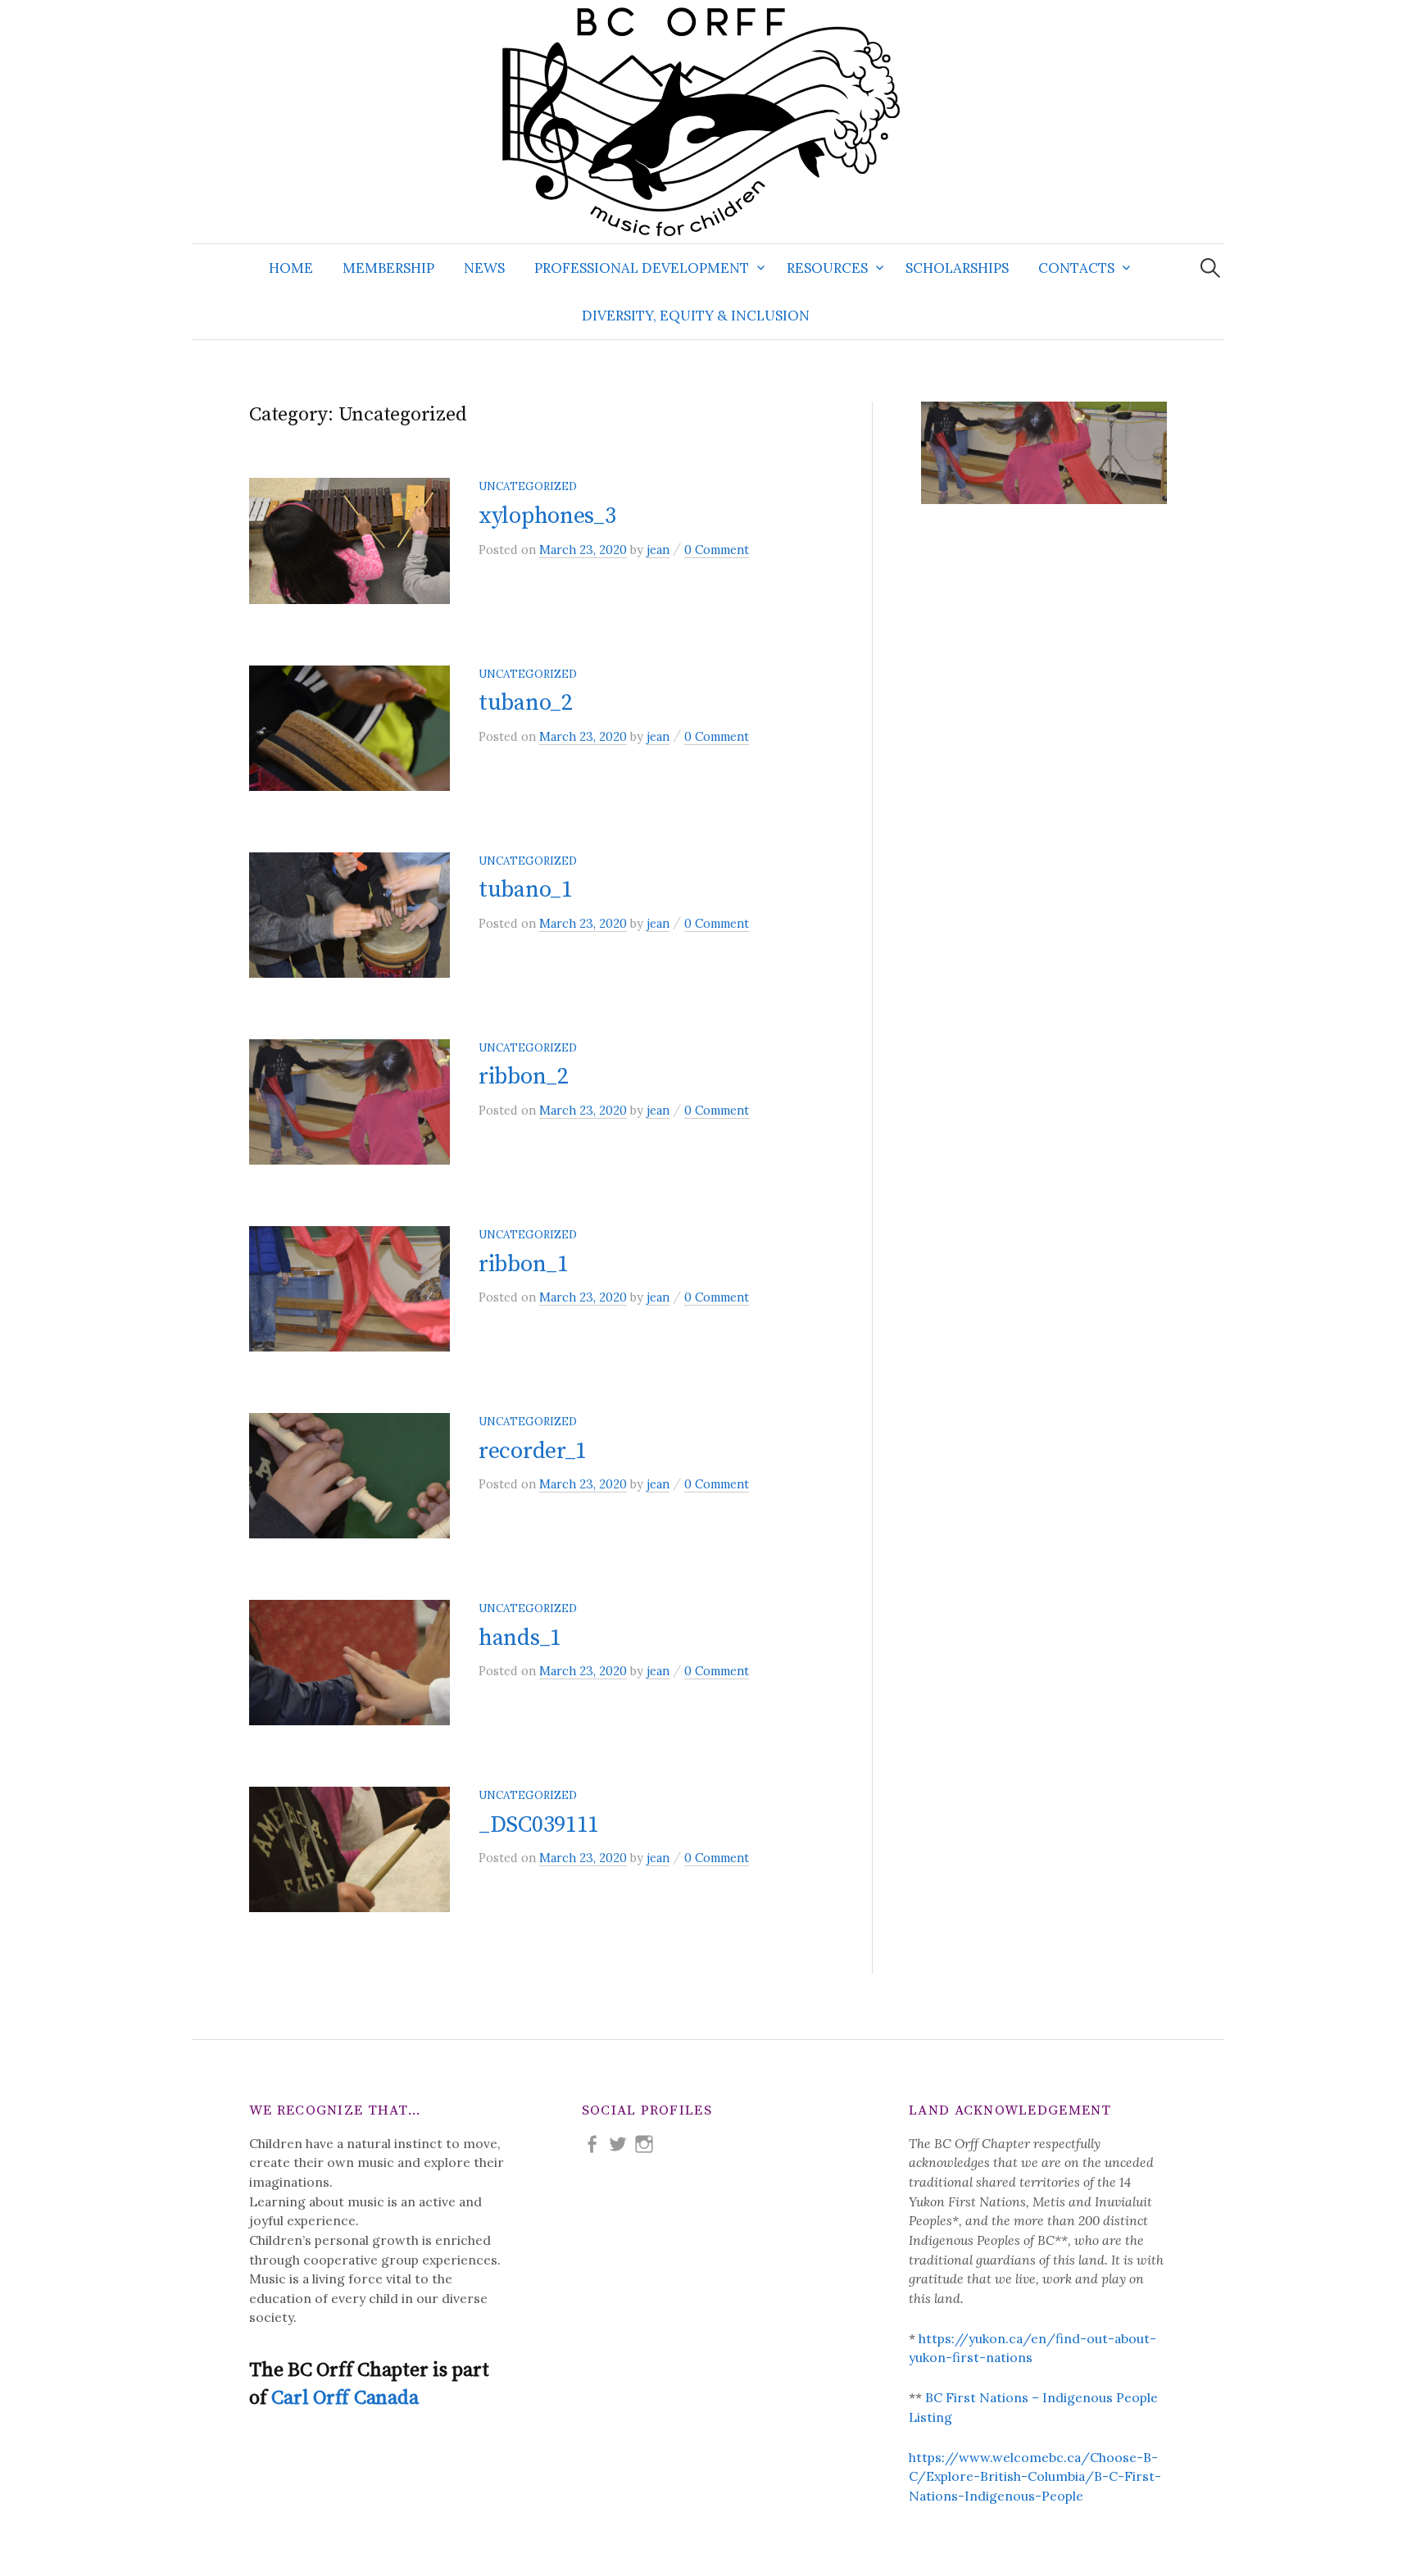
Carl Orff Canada (345, 2398)
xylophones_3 (547, 516)
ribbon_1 (524, 1264)
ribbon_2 (524, 1077)
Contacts (1076, 268)
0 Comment (717, 550)
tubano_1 (526, 890)
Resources (827, 268)
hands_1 (520, 1638)
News (484, 268)
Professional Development (642, 268)
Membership (388, 268)
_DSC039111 (539, 1825)
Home (291, 268)
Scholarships (957, 268)
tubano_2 (526, 703)
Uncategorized (528, 486)
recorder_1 (533, 1451)
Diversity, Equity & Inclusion (696, 316)
